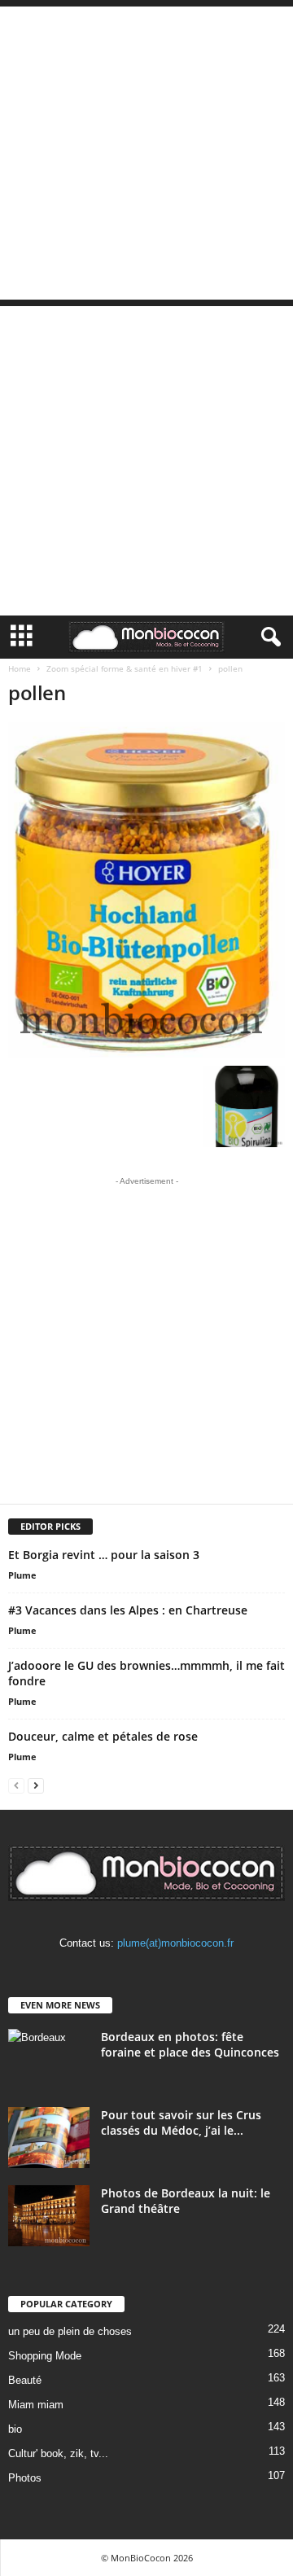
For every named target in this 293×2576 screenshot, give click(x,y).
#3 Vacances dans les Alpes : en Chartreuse (128, 1610)
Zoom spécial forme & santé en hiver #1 (125, 668)
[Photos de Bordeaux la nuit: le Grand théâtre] (49, 2216)
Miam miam (36, 2405)
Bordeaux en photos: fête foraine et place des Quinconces (190, 2044)
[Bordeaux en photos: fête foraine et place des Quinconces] (49, 2059)
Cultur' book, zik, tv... (58, 2453)
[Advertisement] (146, 153)
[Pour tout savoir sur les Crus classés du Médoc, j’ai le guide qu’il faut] (49, 2138)
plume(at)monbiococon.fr (175, 1943)
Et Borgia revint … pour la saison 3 (104, 1555)
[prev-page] (16, 1785)
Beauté (25, 2380)
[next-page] (36, 1785)
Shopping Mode (45, 2356)
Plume (22, 1575)
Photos (25, 2478)
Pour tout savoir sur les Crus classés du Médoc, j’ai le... (181, 2123)
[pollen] (146, 890)
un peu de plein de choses (70, 2331)
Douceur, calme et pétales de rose (103, 1736)
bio (15, 2429)
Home (20, 668)
